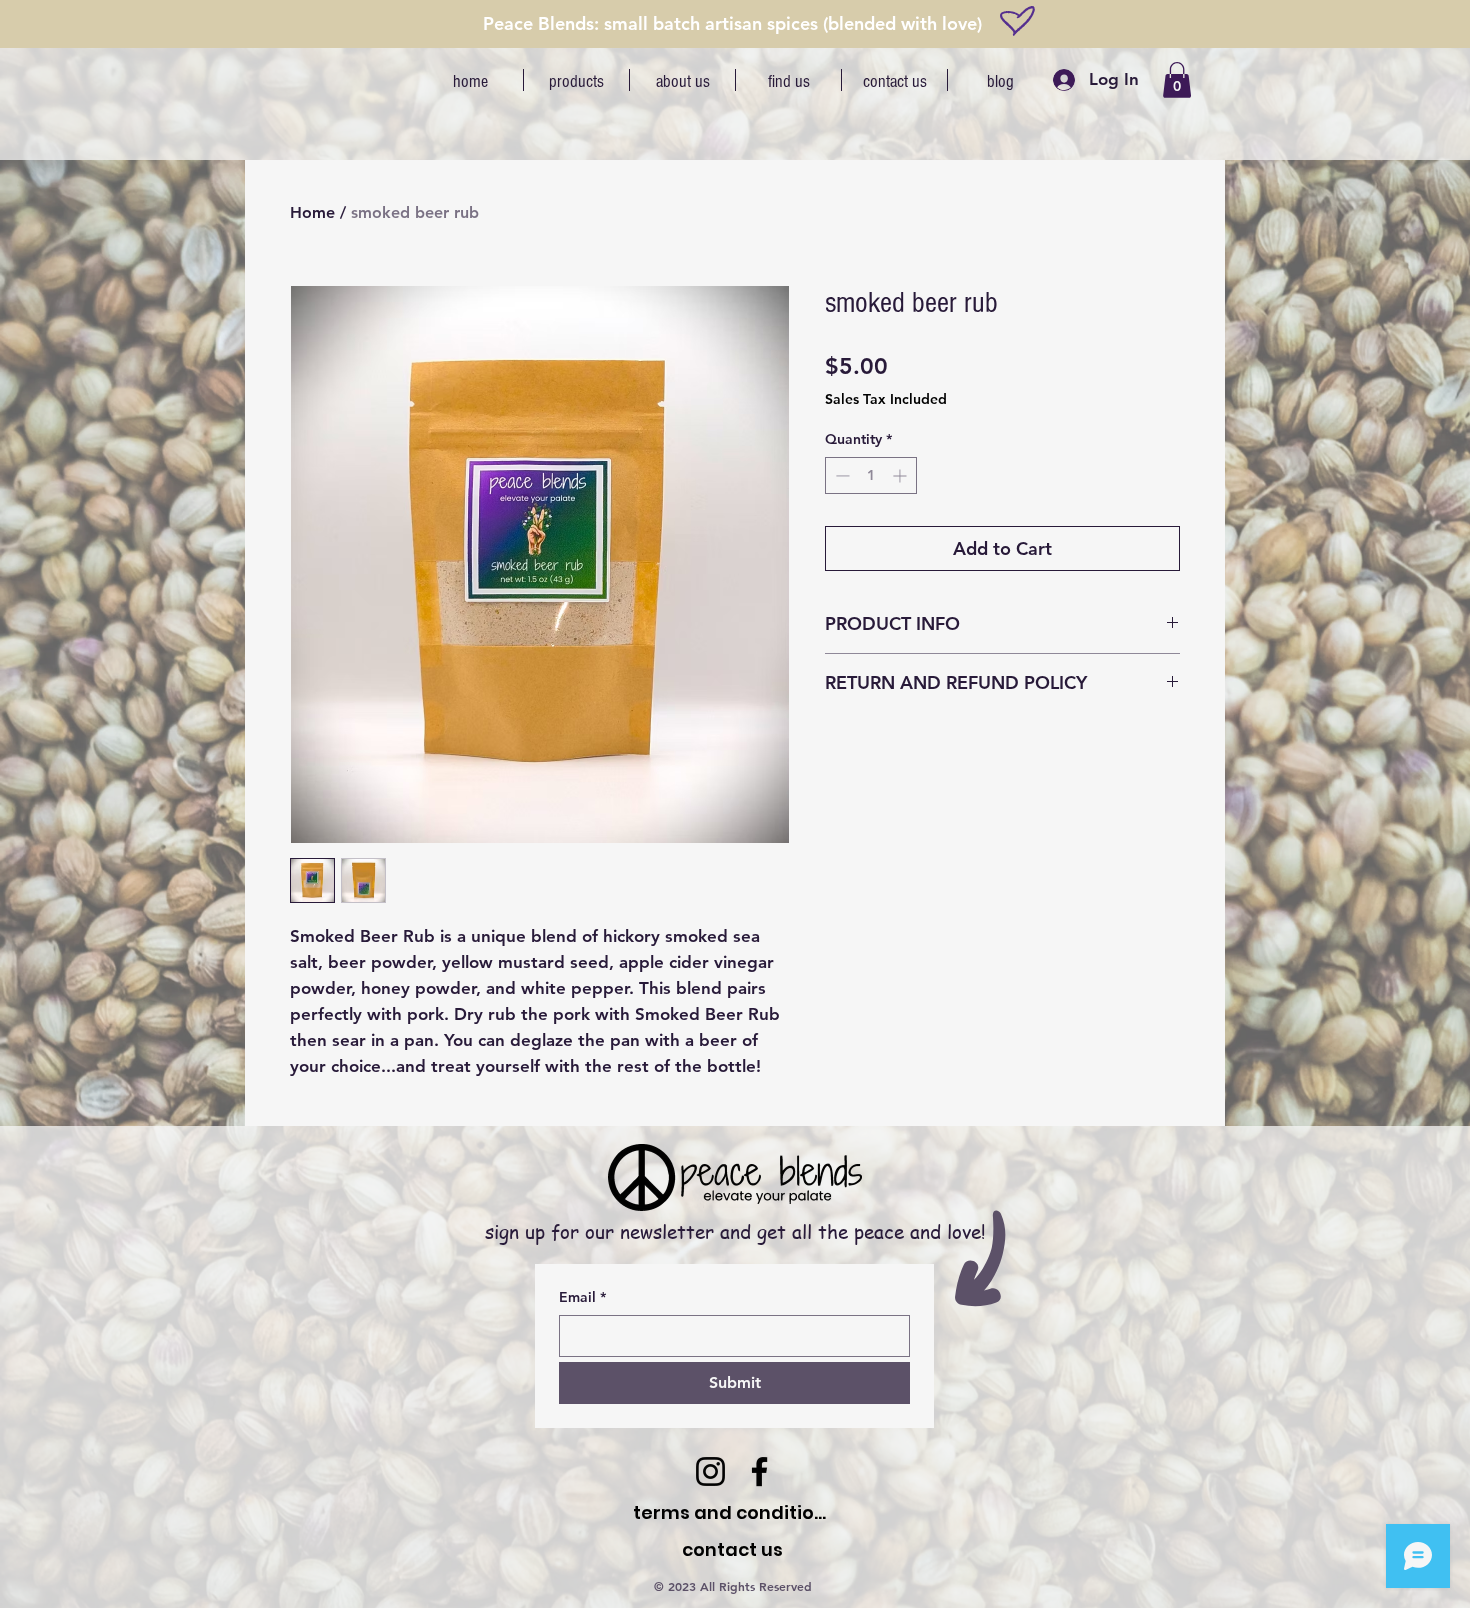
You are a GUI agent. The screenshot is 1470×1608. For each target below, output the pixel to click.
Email (582, 1297)
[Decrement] (840, 475)
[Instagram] (710, 1471)
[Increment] (901, 475)
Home (312, 212)
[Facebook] (759, 1471)
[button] (1177, 80)
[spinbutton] (871, 475)
